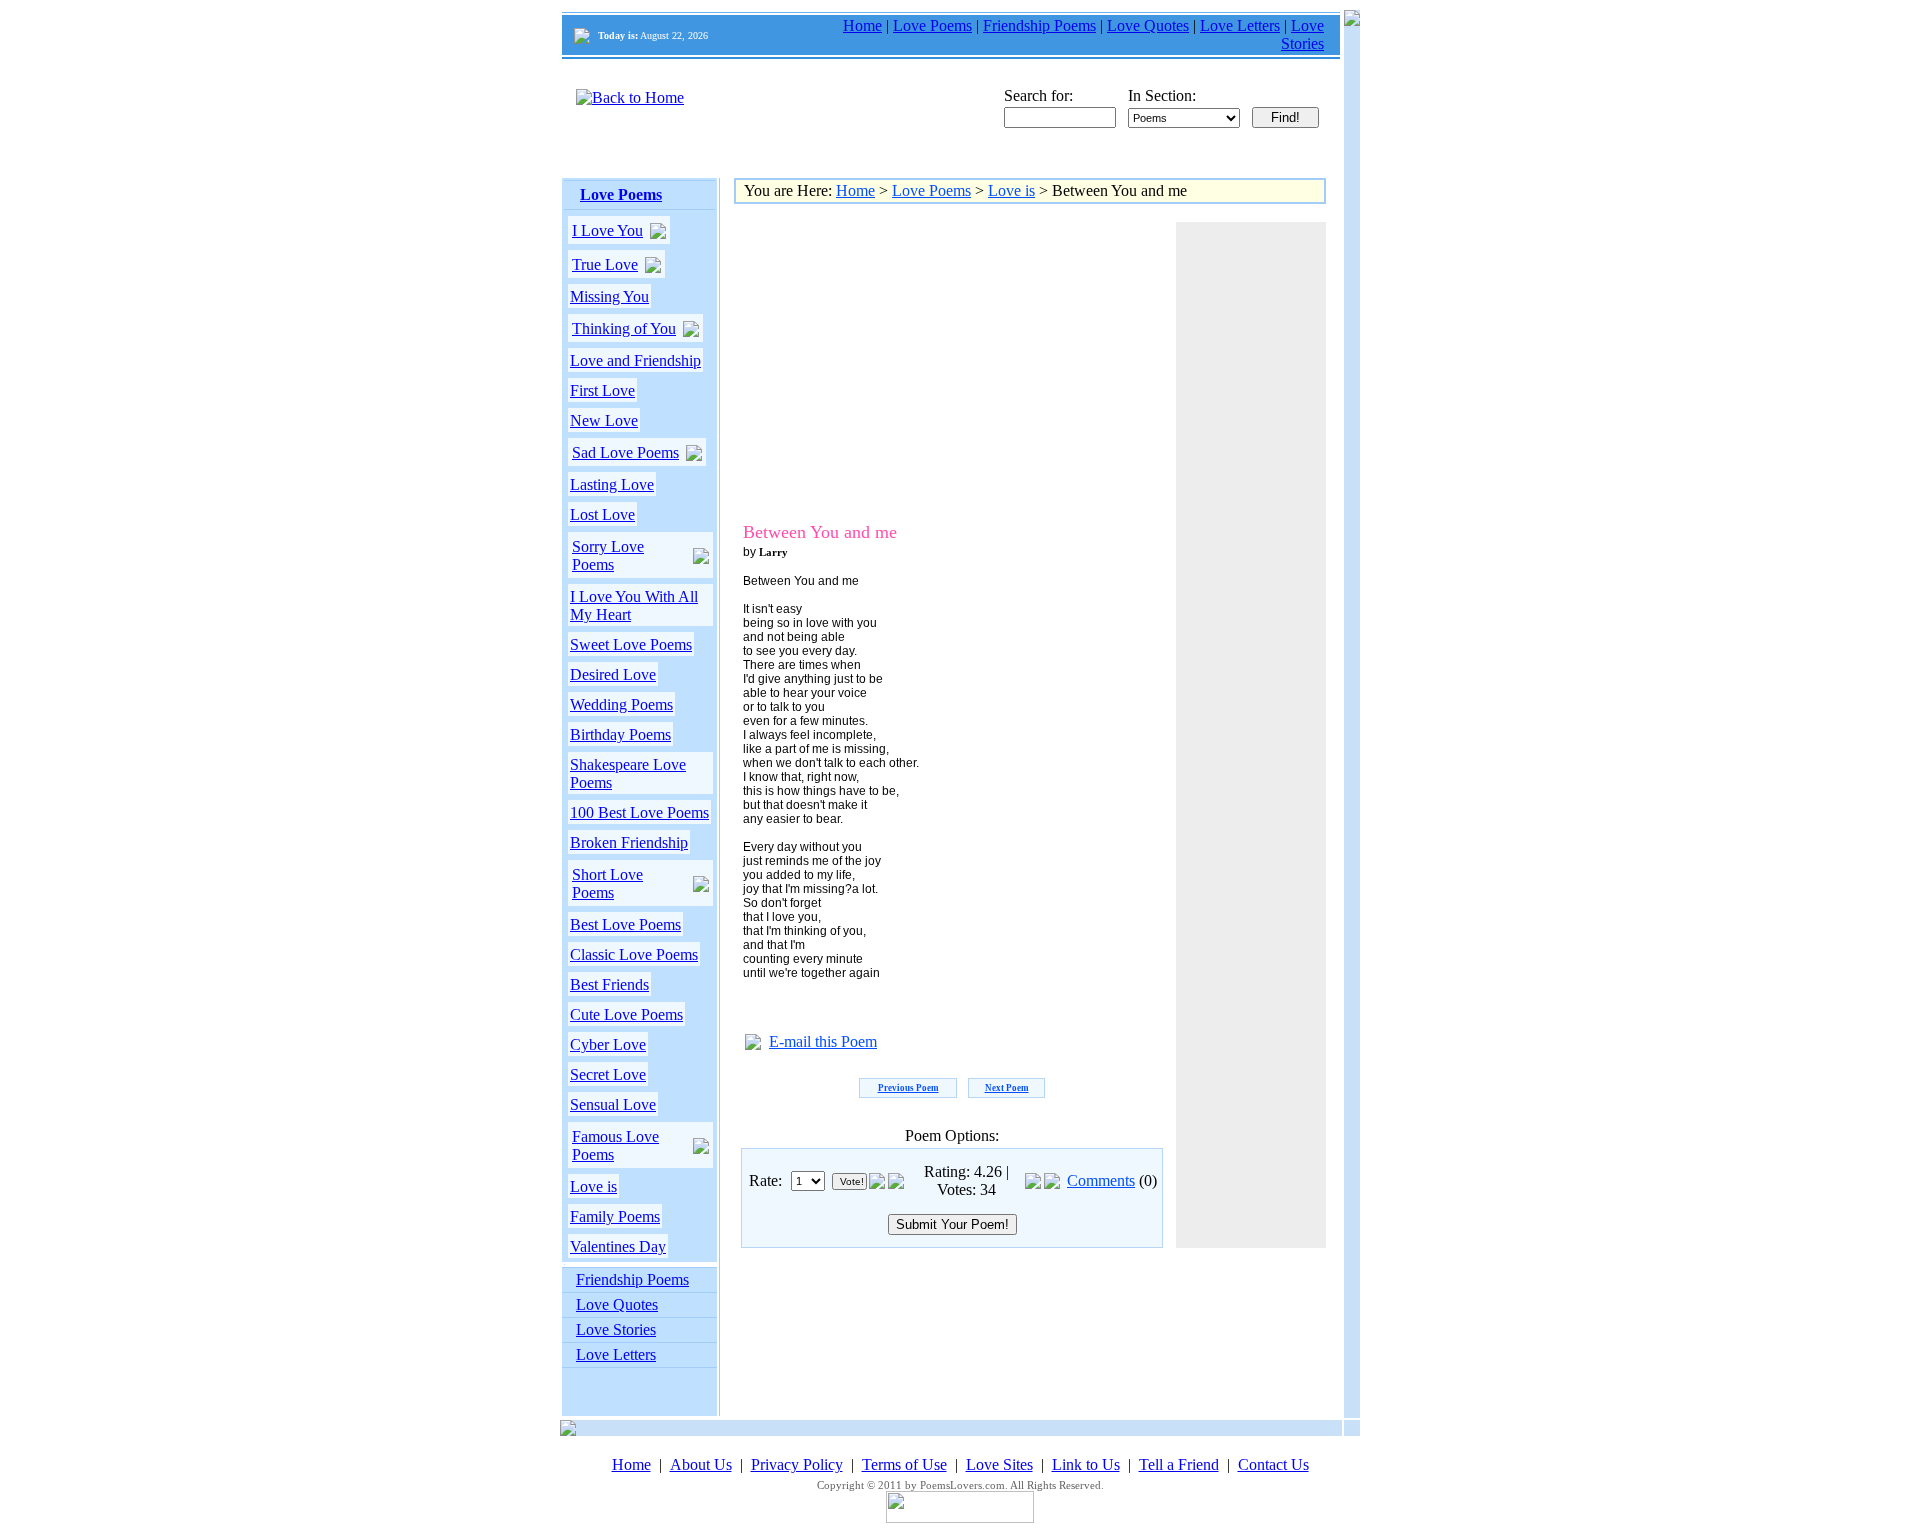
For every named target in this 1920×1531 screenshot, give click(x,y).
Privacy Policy (797, 1464)
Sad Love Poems (625, 452)
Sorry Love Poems (608, 555)
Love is (593, 1186)
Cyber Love (608, 1044)
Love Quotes (1148, 25)
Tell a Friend (1179, 1464)
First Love (602, 390)
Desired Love (613, 674)
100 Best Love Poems (639, 812)
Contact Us (1273, 1464)
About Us (701, 1464)
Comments (1101, 1180)
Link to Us (1086, 1464)
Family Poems (615, 1216)
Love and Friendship (635, 360)
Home (862, 25)
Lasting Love (612, 484)
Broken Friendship (629, 842)
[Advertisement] (909, 362)
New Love (604, 420)
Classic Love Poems (634, 954)
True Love (605, 264)
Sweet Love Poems (631, 644)
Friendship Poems (1039, 25)
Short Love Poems (607, 883)
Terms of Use (904, 1464)
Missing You (609, 296)
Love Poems (932, 25)
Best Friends (609, 984)
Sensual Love (613, 1104)
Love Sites (999, 1464)
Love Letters (1240, 25)
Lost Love (602, 514)
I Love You (607, 230)
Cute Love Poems (626, 1014)
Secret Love (608, 1074)
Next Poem (1007, 1088)
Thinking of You (624, 328)
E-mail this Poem (823, 1041)
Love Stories (1302, 34)
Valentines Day (618, 1246)
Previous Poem (908, 1088)
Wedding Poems (621, 704)
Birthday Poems (620, 734)
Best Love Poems (625, 924)
